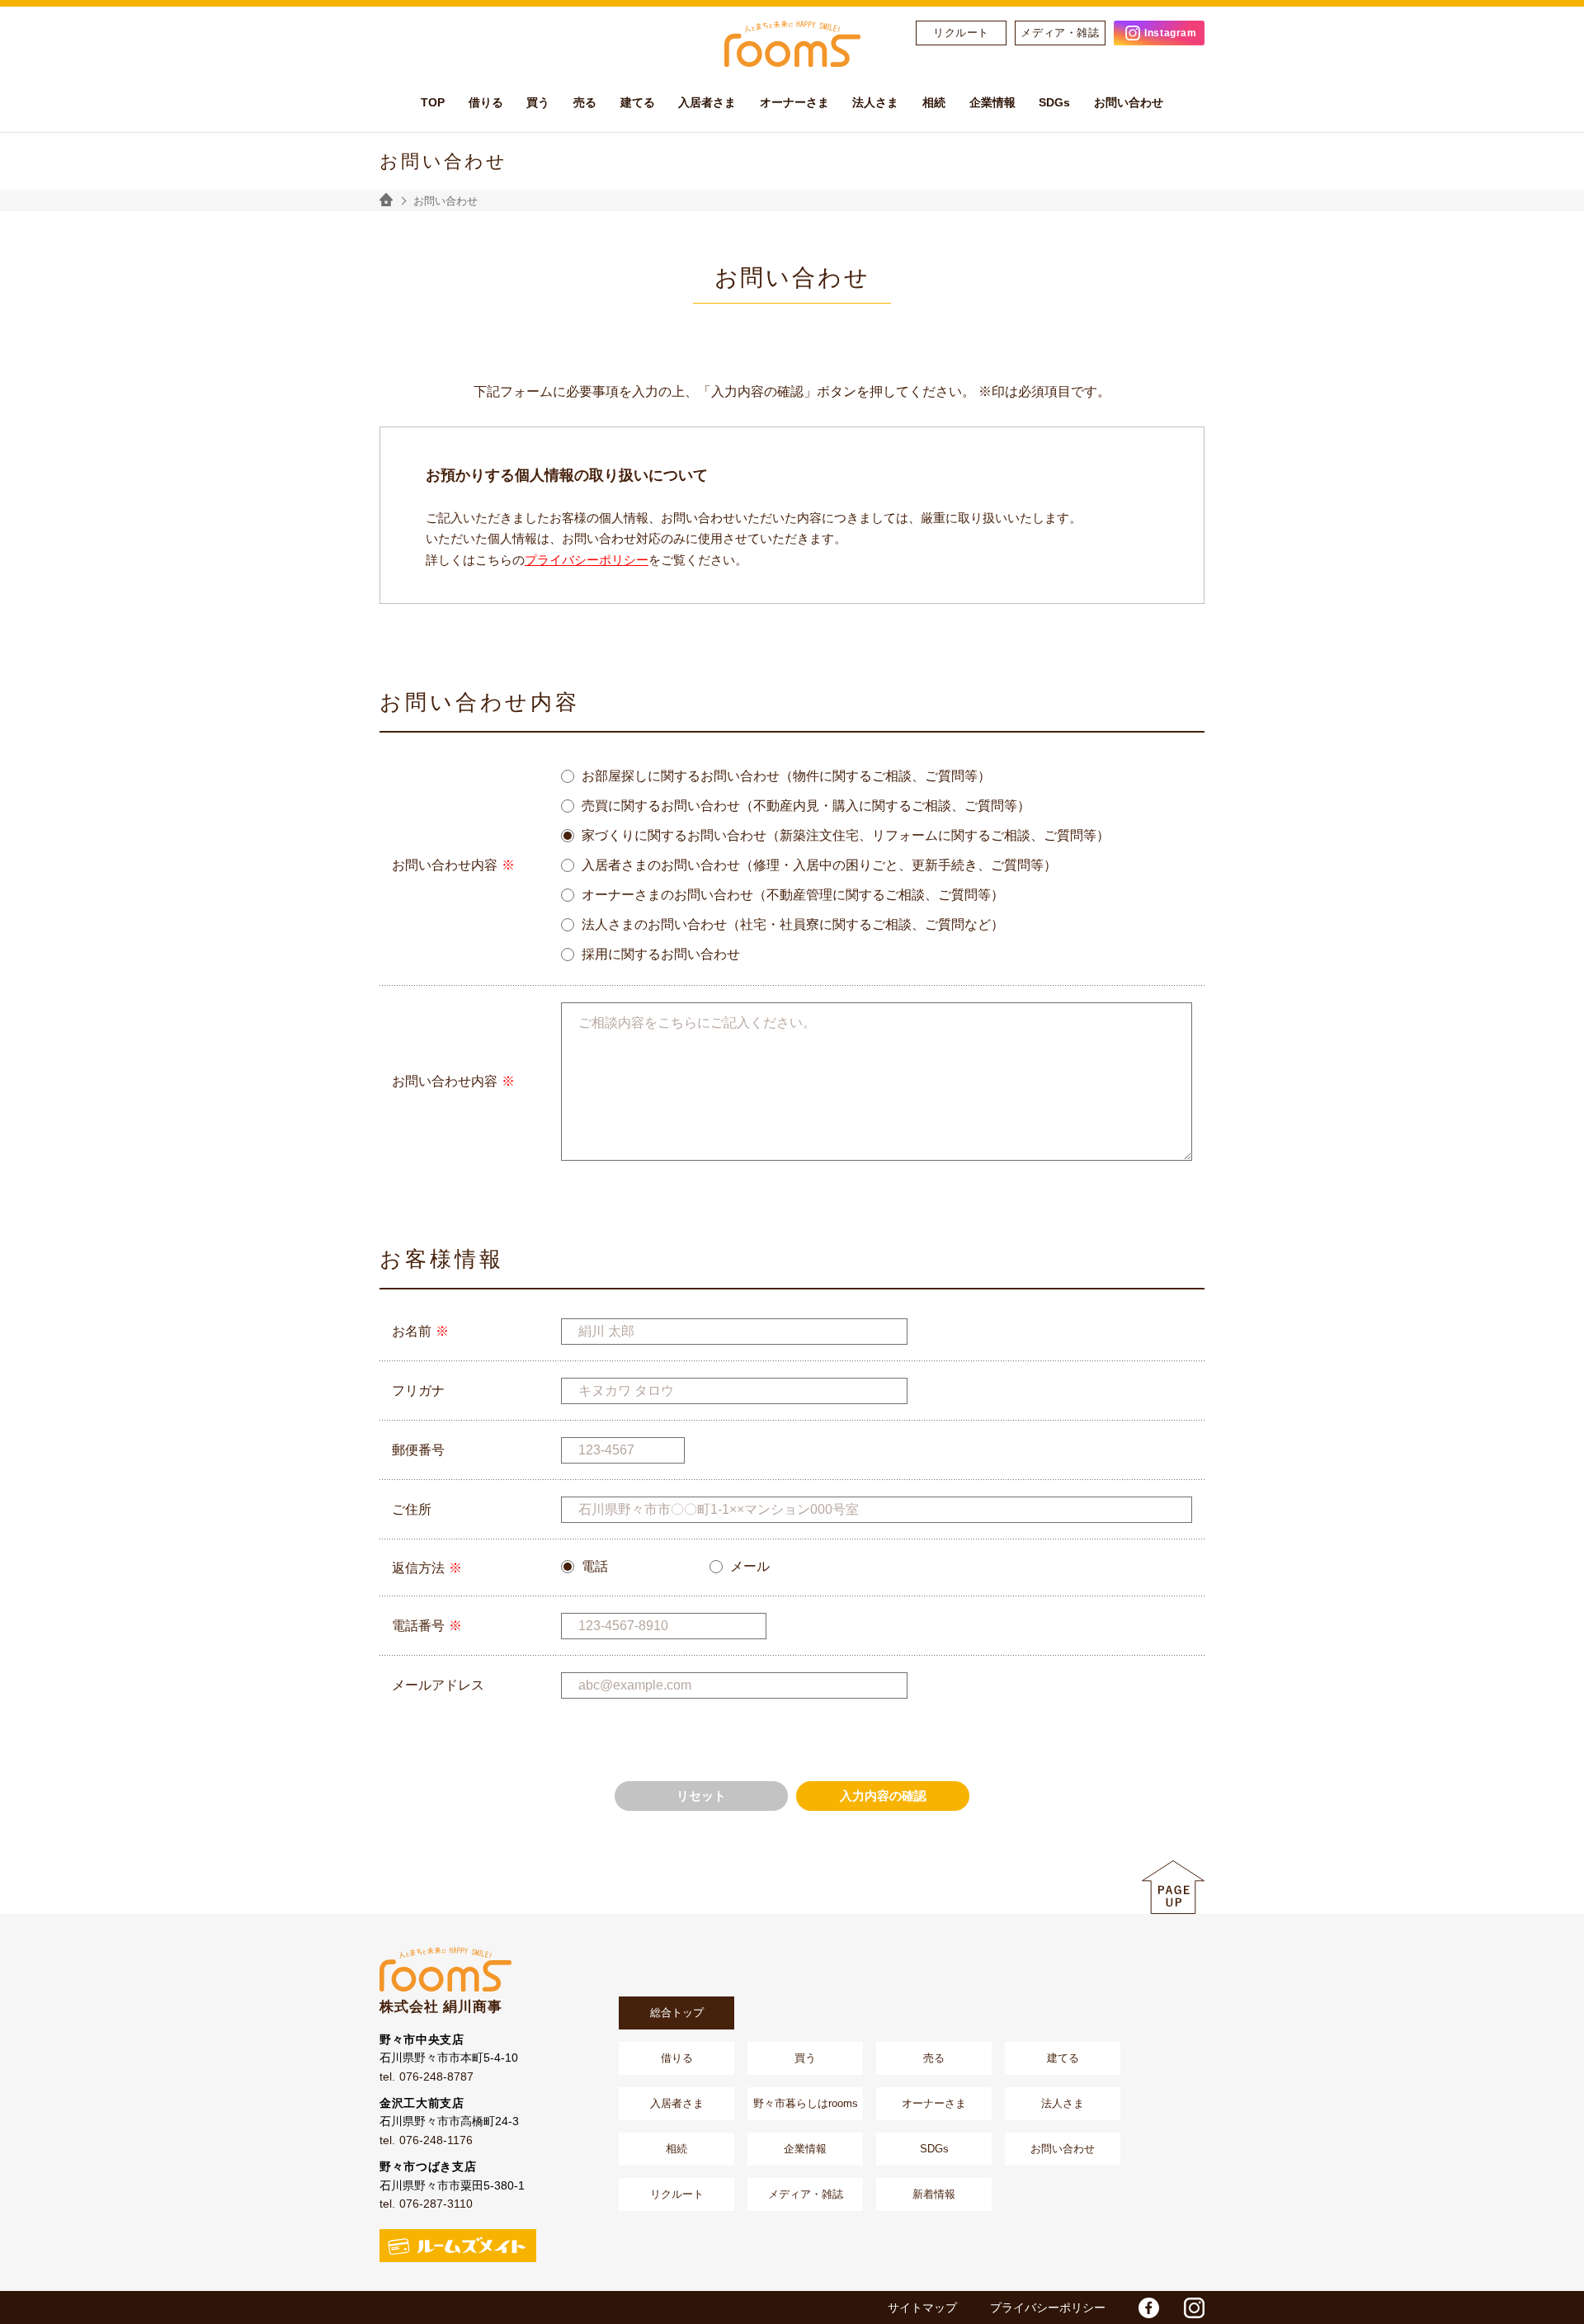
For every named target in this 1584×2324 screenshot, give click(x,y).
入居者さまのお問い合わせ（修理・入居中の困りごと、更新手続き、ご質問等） (819, 865)
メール (750, 1567)
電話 (595, 1567)
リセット (701, 1796)
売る (934, 2058)
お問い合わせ (1063, 2149)
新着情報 (934, 2194)
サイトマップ (922, 2308)
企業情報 (805, 2149)
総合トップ (677, 2013)
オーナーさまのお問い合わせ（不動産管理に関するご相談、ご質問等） (793, 895)
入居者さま (677, 2103)
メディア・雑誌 (1060, 33)
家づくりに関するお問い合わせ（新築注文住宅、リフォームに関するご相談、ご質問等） (846, 836)
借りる (677, 2058)
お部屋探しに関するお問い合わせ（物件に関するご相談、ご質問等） (786, 776)
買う (805, 2058)
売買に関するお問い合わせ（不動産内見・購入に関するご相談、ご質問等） (806, 806)
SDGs (934, 2149)
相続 (676, 2149)
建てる (1063, 2058)
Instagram (1170, 33)
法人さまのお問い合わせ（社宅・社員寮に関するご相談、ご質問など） (793, 925)
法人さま (1063, 2103)
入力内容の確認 (883, 1796)
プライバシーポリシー (587, 560)
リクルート (961, 33)
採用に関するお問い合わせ (661, 955)
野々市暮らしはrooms (806, 2103)
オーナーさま (934, 2103)
